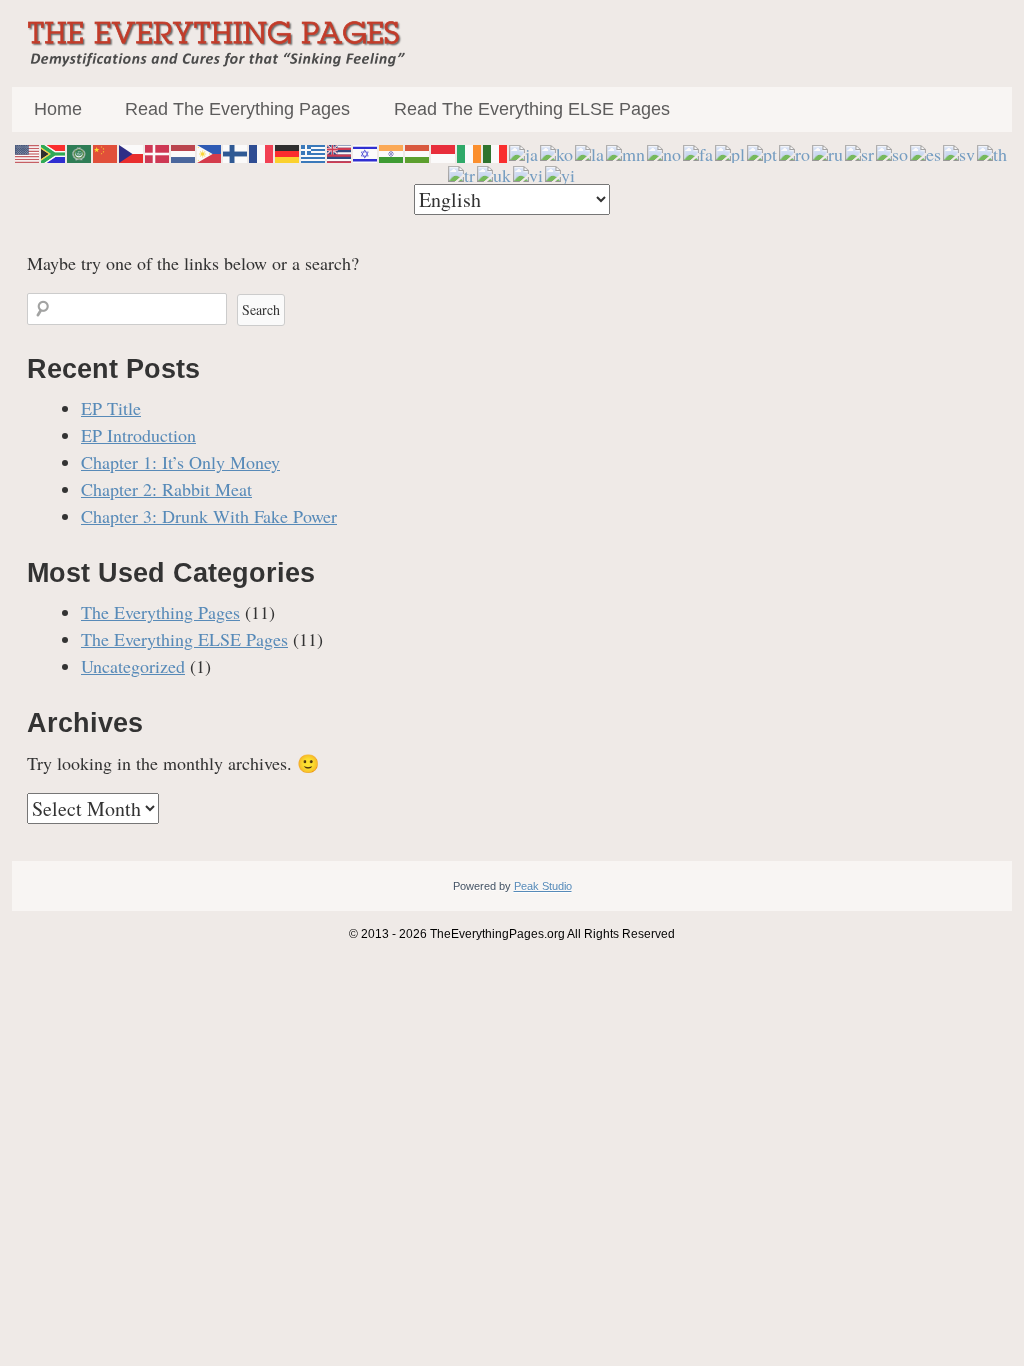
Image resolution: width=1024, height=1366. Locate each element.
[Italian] (496, 151)
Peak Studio (543, 886)
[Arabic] (80, 151)
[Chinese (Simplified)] (106, 151)
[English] (28, 151)
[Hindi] (392, 151)
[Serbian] (860, 151)
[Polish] (731, 151)
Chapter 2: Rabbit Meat (166, 489)
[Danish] (158, 151)
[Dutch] (184, 151)
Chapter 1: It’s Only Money (180, 462)
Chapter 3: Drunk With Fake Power (209, 516)
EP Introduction (138, 435)
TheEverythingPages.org (497, 934)
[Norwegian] (665, 151)
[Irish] (470, 151)
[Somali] (893, 151)
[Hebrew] (366, 151)
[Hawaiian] (340, 151)
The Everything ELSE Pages (184, 639)
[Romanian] (795, 151)
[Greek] (314, 151)
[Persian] (699, 151)
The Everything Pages (160, 612)
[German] (288, 151)
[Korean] (557, 151)
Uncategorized (133, 666)
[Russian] (828, 151)
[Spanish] (926, 151)
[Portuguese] (763, 151)
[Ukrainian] (495, 172)
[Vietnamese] (529, 172)
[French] (262, 151)
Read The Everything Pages (237, 109)
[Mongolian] (626, 151)
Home (58, 109)
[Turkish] (462, 172)
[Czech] (132, 151)
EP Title (111, 408)
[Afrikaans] (54, 151)
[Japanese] (524, 151)
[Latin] (590, 151)
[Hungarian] (418, 151)
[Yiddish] (561, 172)
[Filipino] (210, 151)
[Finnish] (236, 151)
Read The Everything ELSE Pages (532, 109)
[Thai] (993, 151)
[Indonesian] (444, 151)
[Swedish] (960, 151)
